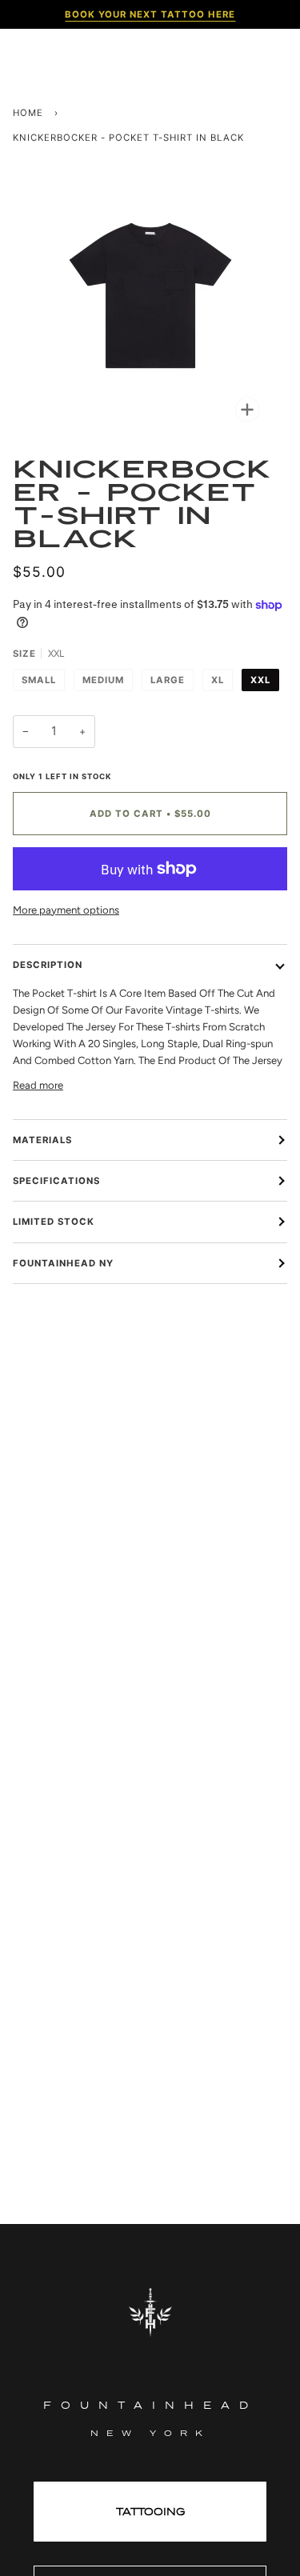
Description (48, 965)
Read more (38, 1085)
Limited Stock (54, 1222)
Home (28, 113)
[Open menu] (37, 60)
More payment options (66, 910)
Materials (42, 1140)
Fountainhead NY (63, 1263)
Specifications (56, 1181)
